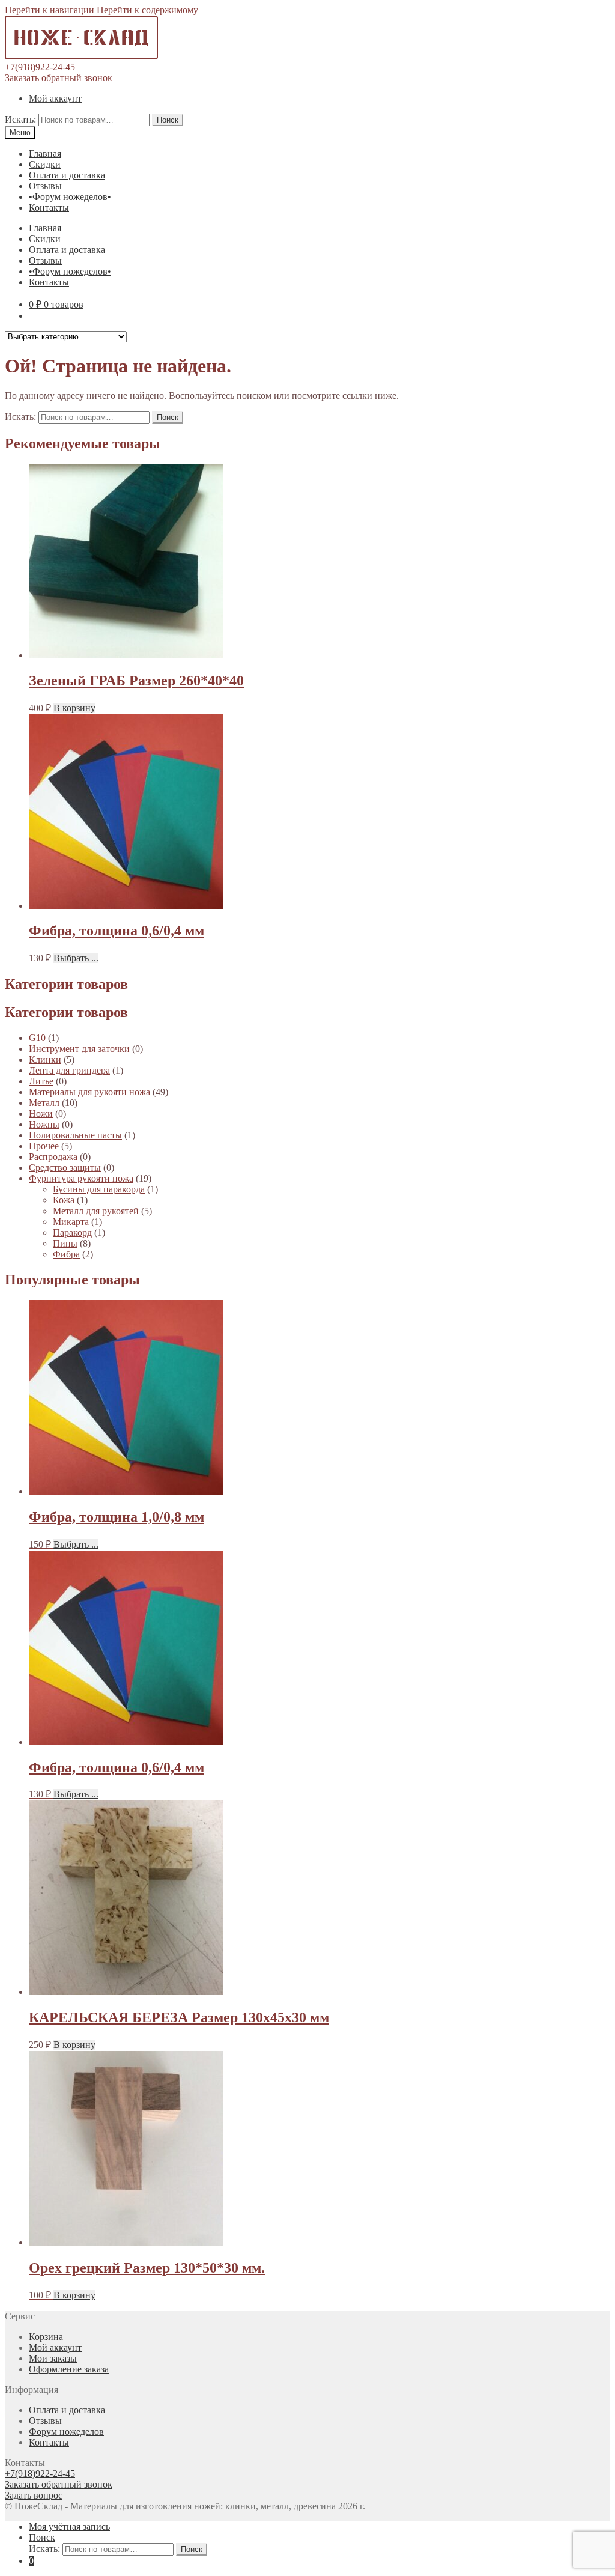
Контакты (49, 208)
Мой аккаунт (55, 98)
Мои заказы (53, 2358)
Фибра (66, 1254)
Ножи (41, 1113)
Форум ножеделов (66, 2432)
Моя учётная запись (69, 2526)
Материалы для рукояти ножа (89, 1092)
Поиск (168, 120)
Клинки (45, 1059)
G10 (37, 1038)
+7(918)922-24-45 (40, 67)
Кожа (64, 1200)
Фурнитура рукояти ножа (81, 1178)
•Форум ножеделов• (70, 197)
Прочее (44, 1146)
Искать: (20, 119)
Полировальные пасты (75, 1135)
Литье (41, 1081)
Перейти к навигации (50, 10)
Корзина (46, 2337)
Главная (45, 153)
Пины (65, 1243)
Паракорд (72, 1232)
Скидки (45, 164)
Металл (44, 1103)
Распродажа (53, 1157)
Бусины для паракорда (99, 1189)
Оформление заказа (69, 2369)
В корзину (74, 708)
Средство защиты (65, 1168)
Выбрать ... (76, 958)
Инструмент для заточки (79, 1049)
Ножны (44, 1124)
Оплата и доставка (67, 175)
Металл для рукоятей (96, 1211)
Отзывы (45, 186)
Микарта (71, 1222)
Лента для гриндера (69, 1070)
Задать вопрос (34, 2495)
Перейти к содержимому (147, 10)
